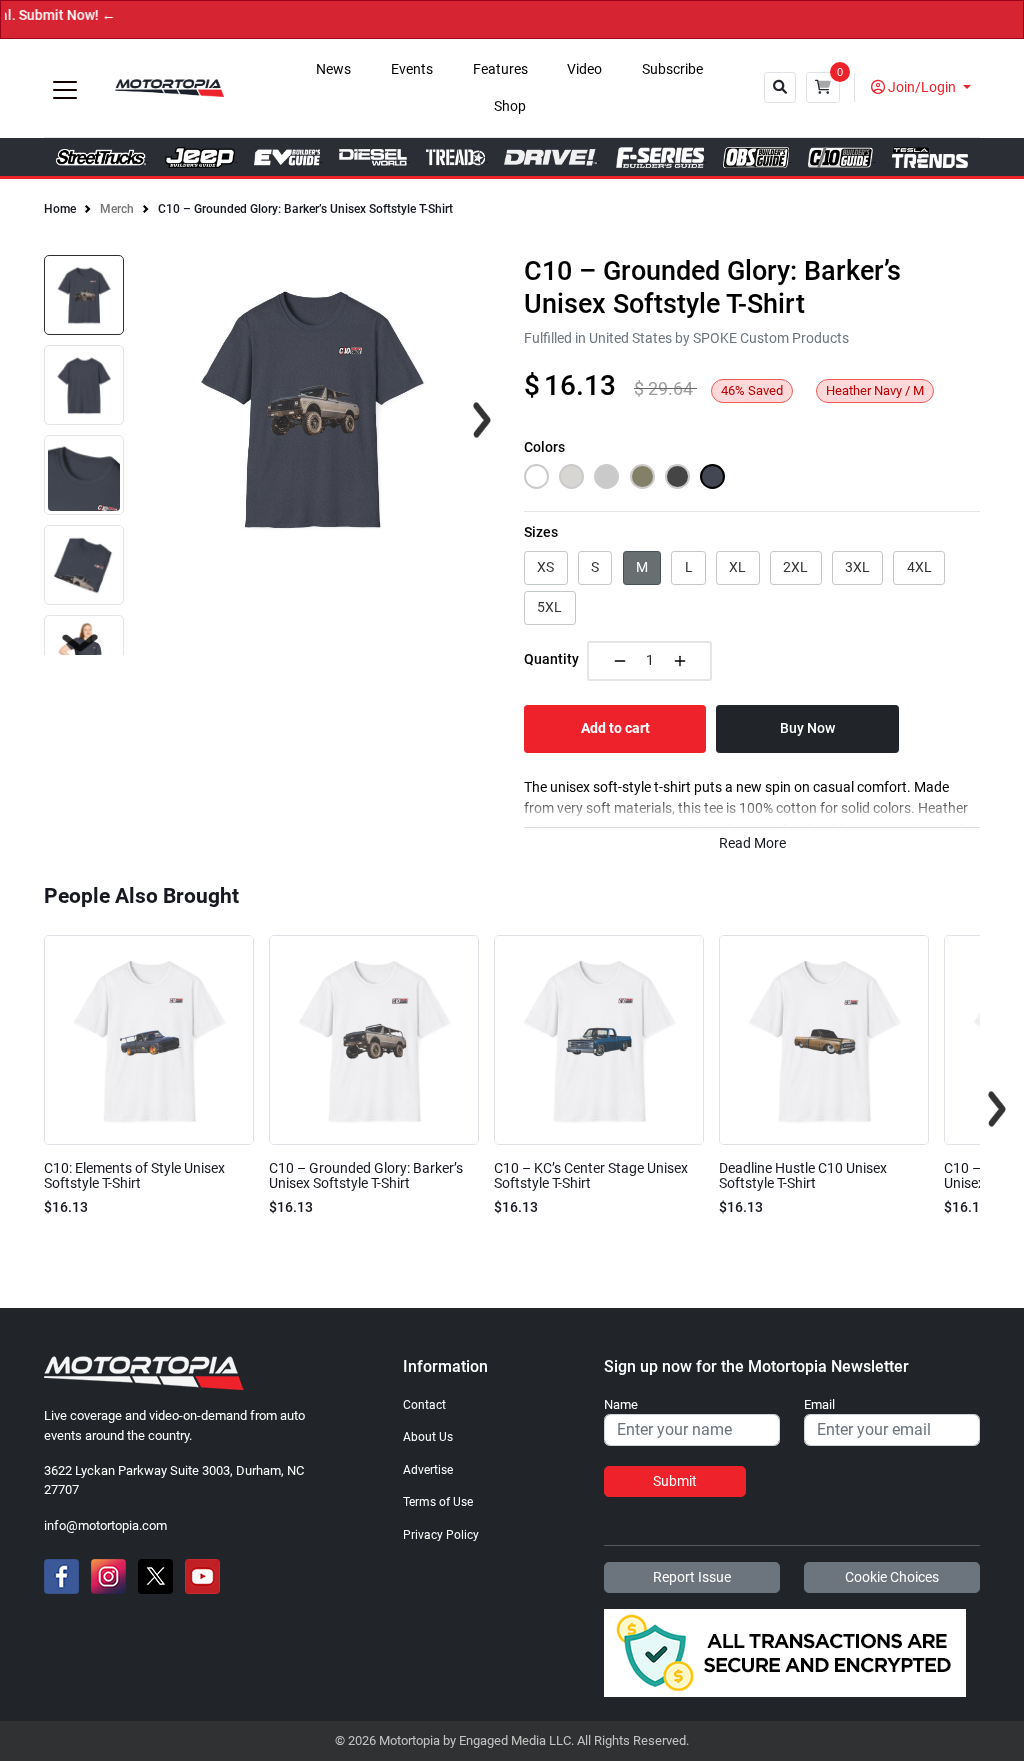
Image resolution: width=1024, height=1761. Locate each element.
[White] (536, 476)
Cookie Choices (892, 1577)
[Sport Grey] (606, 476)
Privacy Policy (441, 1535)
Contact (424, 1405)
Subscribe (672, 69)
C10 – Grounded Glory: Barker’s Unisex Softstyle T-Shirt (305, 209)
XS (545, 567)
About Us (428, 1437)
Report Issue (692, 1577)
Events (412, 69)
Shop (510, 106)
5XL (549, 607)
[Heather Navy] (712, 476)
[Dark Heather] (677, 476)
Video (584, 69)
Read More (752, 843)
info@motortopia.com (105, 1525)
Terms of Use (438, 1502)
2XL (795, 567)
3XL (857, 567)
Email (819, 1405)
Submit (675, 1481)
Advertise (428, 1470)
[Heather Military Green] (642, 476)
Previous (27, 1109)
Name (621, 1405)
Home (60, 209)
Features (500, 69)
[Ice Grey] (571, 476)
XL (737, 567)
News (333, 69)
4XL (919, 567)
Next (80, 643)
